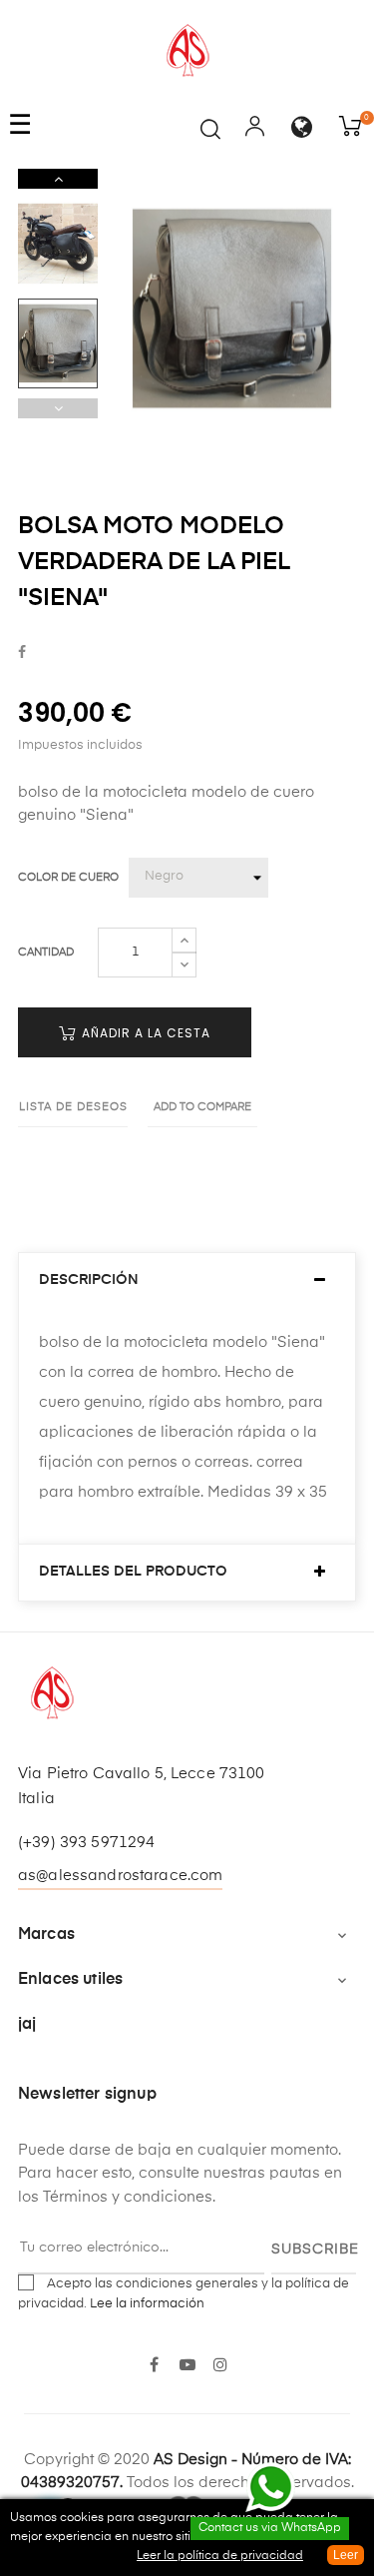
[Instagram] (220, 2366)
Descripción (89, 1280)
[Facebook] (154, 2366)
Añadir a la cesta (144, 1033)
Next (58, 179)
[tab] (187, 1281)
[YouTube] (187, 2366)
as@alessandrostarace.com (120, 1876)
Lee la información (147, 2304)
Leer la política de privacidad (220, 2556)
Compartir (22, 652)
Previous (58, 408)
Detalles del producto (133, 1572)
